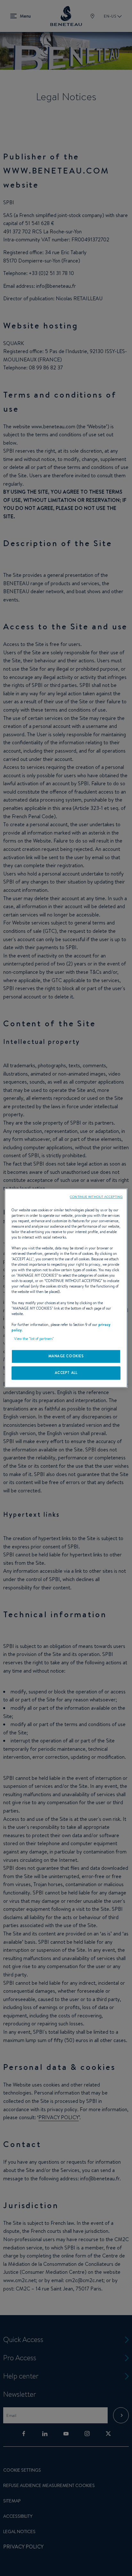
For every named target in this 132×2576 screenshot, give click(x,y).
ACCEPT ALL (66, 1373)
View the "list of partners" (34, 1339)
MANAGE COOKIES (66, 1356)
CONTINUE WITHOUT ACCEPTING (96, 1197)
